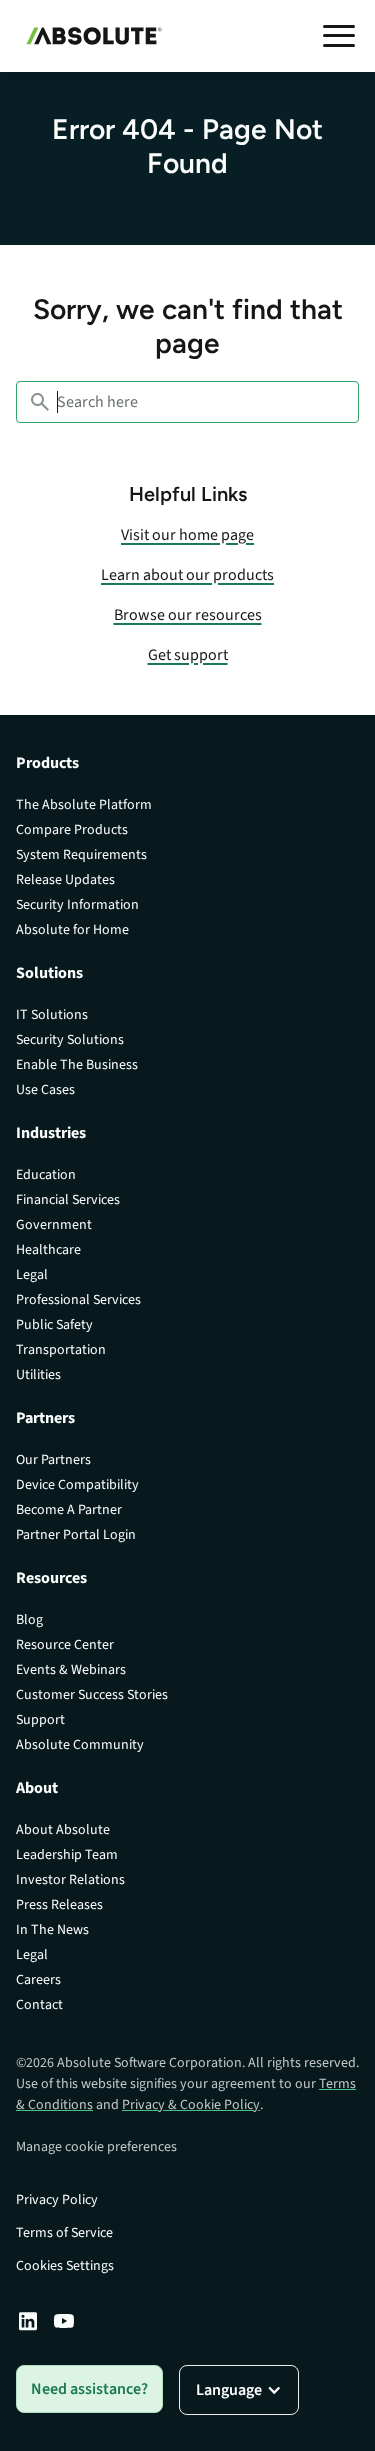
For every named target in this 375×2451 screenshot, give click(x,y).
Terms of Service (64, 2233)
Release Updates (65, 880)
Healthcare (48, 1250)
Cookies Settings (65, 2266)
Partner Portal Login (76, 1535)
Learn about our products (187, 575)
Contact (39, 2005)
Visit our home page (187, 535)
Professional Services (78, 1300)
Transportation (61, 1350)
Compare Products (72, 830)
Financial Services (68, 1200)
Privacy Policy (57, 2200)
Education (46, 1175)
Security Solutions (70, 1040)
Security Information (77, 905)
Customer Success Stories (92, 1695)
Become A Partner (69, 1510)
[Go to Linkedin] (28, 2321)
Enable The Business (77, 1065)
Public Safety (54, 1325)
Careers (38, 1980)
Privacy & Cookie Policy (191, 2105)
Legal (32, 1275)
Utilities (38, 1375)
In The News (52, 1930)
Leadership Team (67, 1855)
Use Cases (45, 1090)
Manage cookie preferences (96, 2147)
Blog (29, 1620)
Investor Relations (70, 1880)
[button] (339, 36)
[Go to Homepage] (89, 36)
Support (40, 1720)
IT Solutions (52, 1015)
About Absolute (63, 1830)
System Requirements (81, 855)
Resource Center (65, 1645)
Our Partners (53, 1460)
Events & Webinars (71, 1670)
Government (54, 1225)
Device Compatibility (77, 1485)
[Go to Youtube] (64, 2321)
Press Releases (59, 1905)
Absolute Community (80, 1745)
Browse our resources (188, 615)
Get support (188, 655)
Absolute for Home (72, 930)
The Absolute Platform (84, 805)
